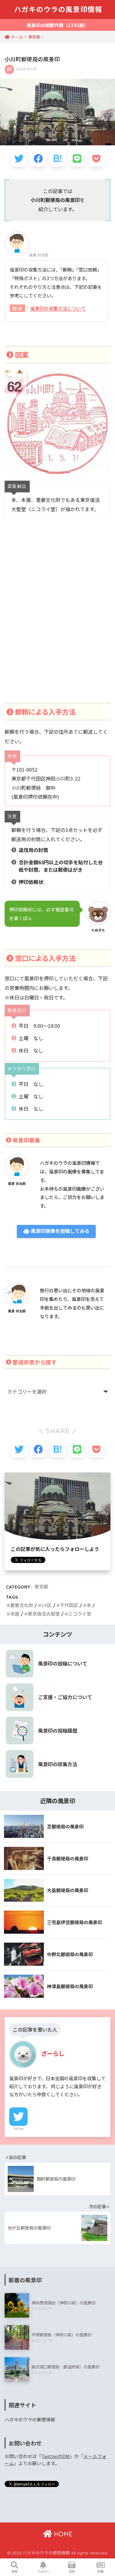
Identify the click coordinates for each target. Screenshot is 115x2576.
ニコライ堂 (80, 1614)
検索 (14, 2571)
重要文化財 (22, 1605)
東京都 (41, 1587)
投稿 (72, 2571)
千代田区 (69, 1605)
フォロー (43, 2571)
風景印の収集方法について (58, 308)
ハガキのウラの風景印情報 (58, 9)
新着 (101, 2571)
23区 (46, 1605)
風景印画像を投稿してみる (59, 1231)
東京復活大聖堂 (44, 1614)
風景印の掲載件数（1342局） (57, 25)
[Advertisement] (57, 618)
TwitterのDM (56, 2456)
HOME (62, 2534)
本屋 (15, 1614)
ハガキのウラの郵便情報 (30, 2419)
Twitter (18, 2129)
